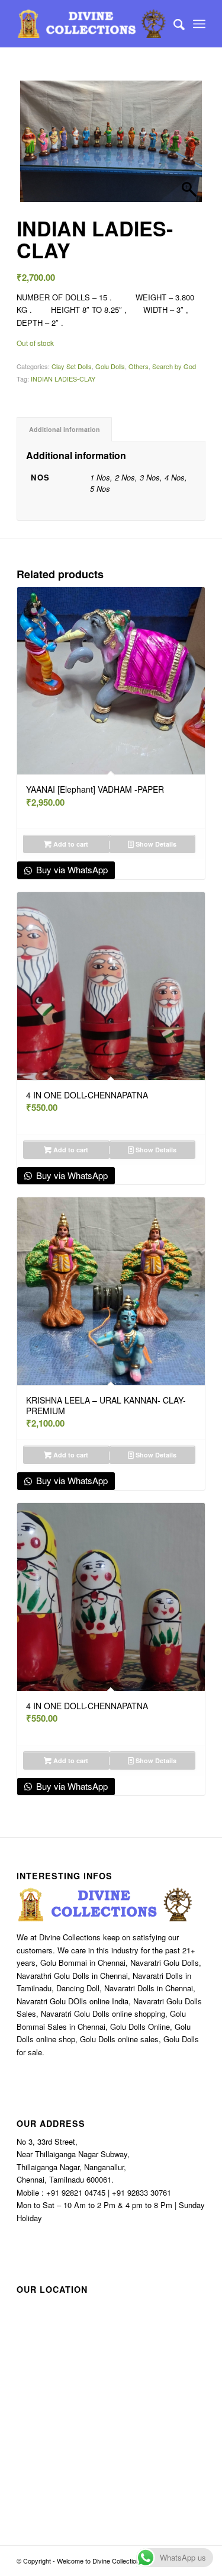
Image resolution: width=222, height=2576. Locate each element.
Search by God (174, 366)
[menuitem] (173, 24)
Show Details (155, 844)
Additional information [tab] (65, 429)
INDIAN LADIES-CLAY (63, 379)
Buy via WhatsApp (71, 869)
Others (139, 366)
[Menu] (199, 24)
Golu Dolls (110, 366)
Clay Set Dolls (72, 366)
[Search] (173, 24)
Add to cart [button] (70, 844)
